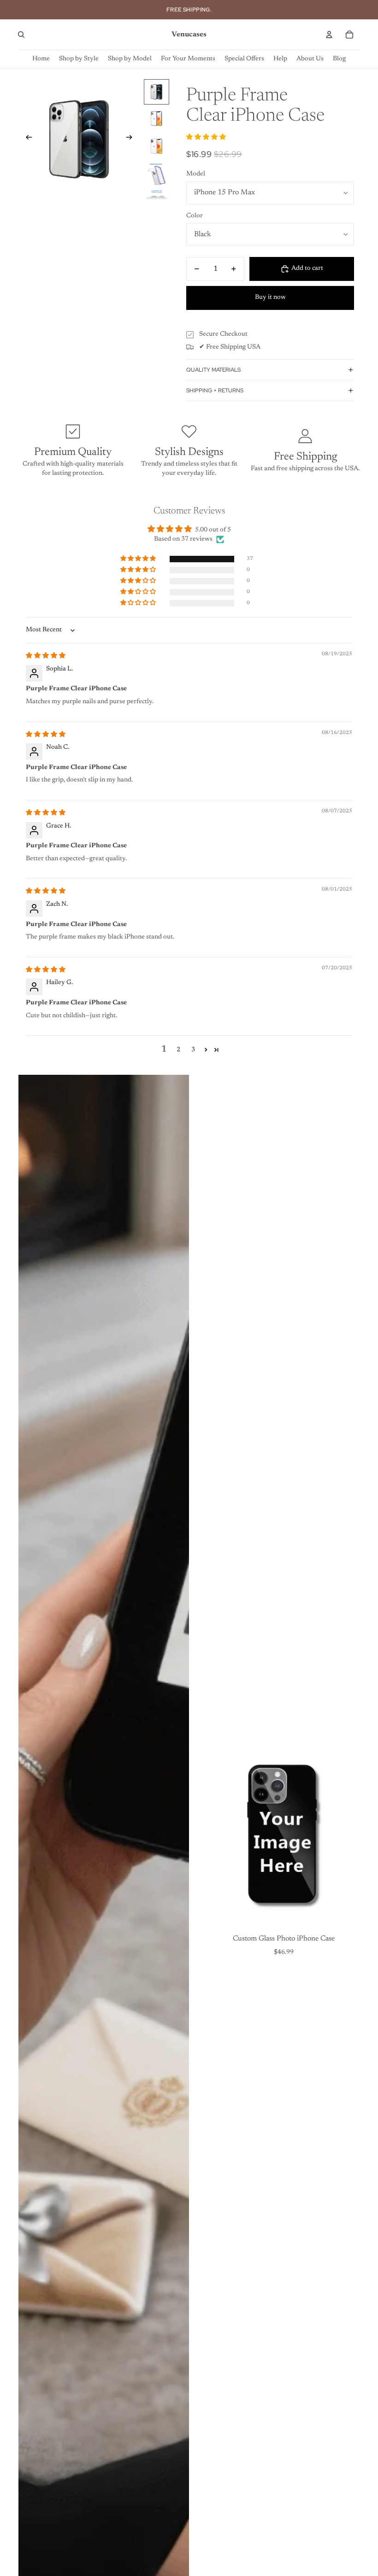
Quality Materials (213, 370)
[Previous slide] (26, 139)
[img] (46, 656)
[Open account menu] (329, 35)
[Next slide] (132, 139)
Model (196, 174)
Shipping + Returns (215, 390)
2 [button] (178, 1050)
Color (195, 216)
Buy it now (270, 297)
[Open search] (21, 35)
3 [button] (193, 1050)
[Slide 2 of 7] (157, 119)
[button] (206, 138)
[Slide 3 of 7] (157, 146)
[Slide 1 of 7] (157, 92)
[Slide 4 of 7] (157, 173)
